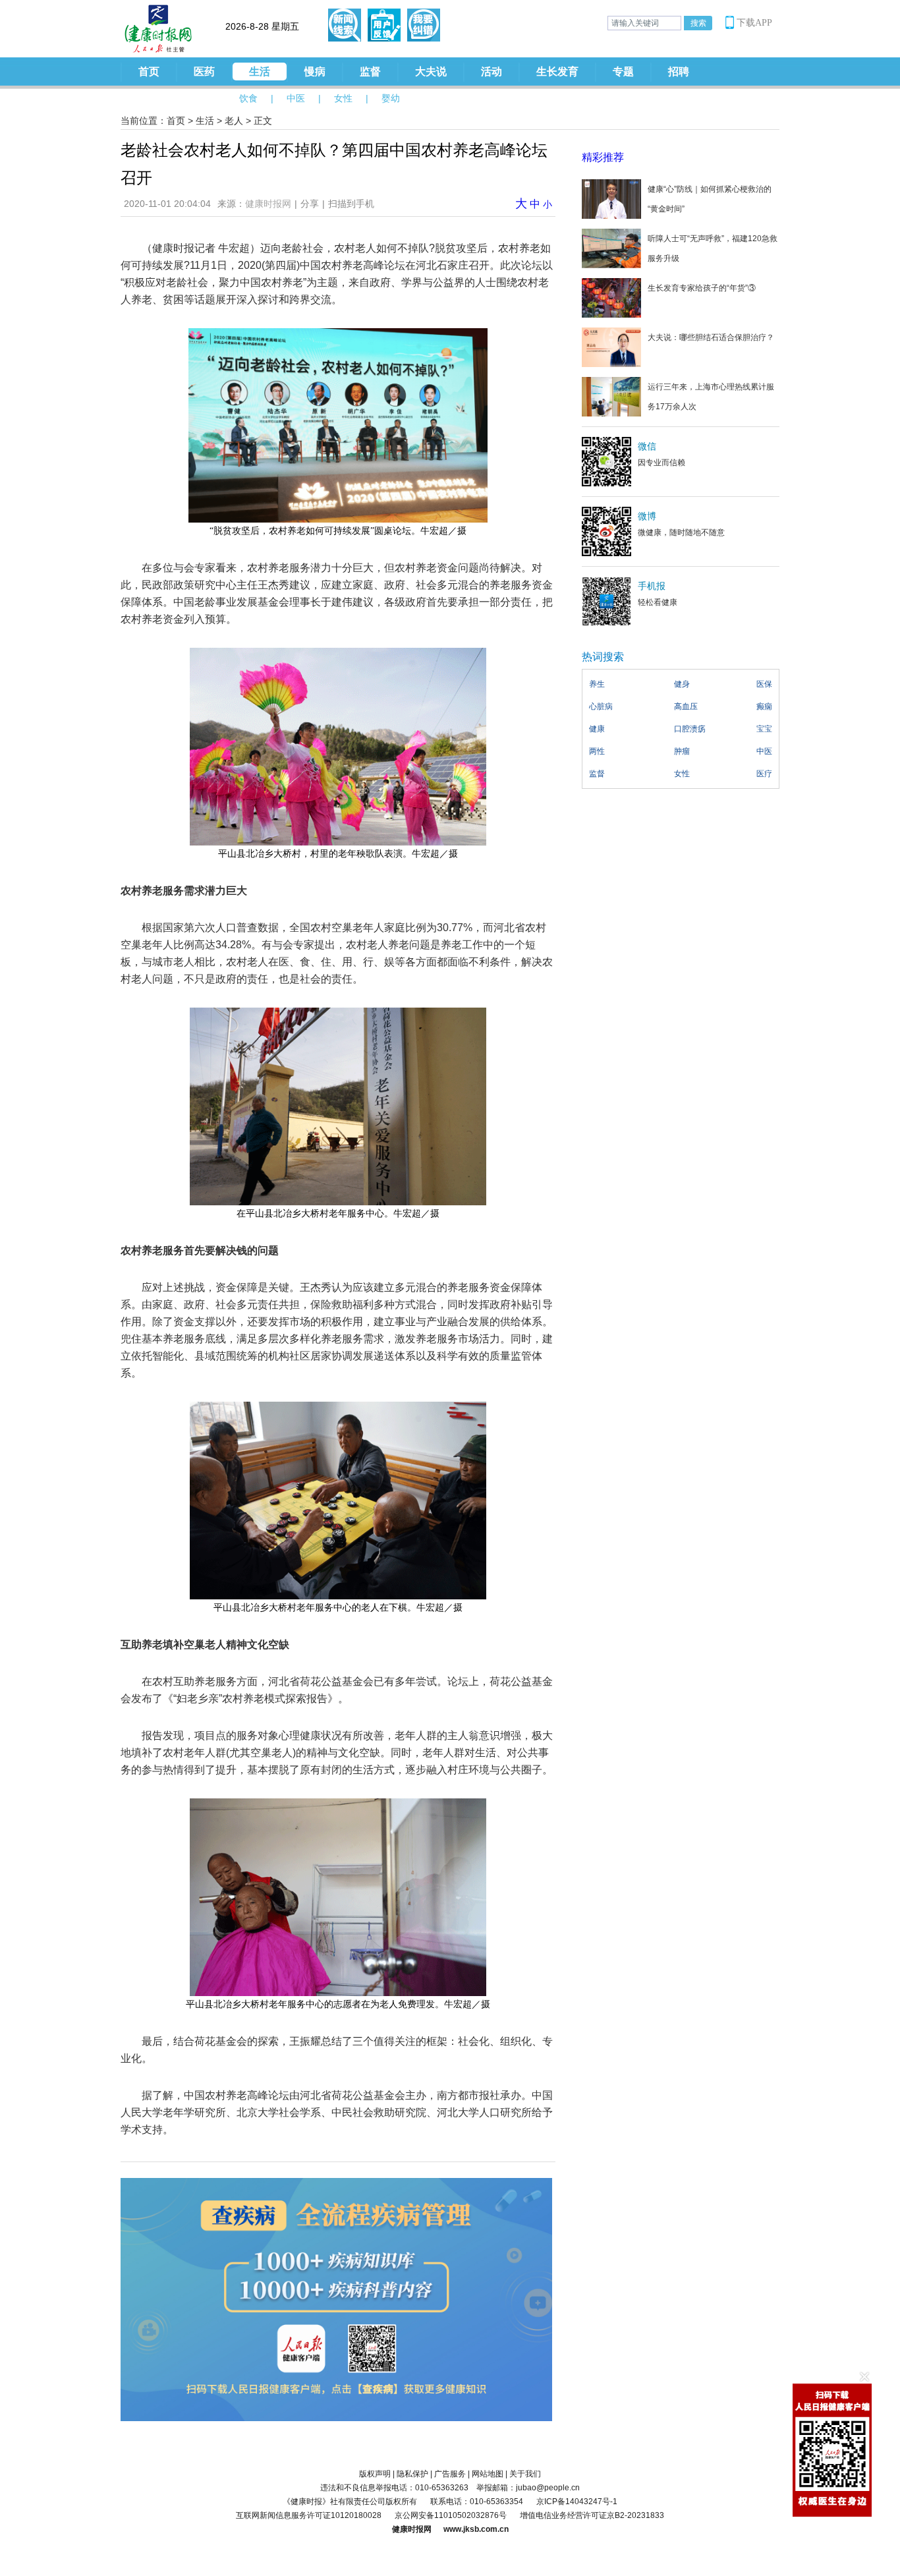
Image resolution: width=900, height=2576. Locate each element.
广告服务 (450, 2474)
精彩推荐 (603, 157)
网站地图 (488, 2474)
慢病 (315, 72)
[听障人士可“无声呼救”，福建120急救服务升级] (611, 248)
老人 (234, 121)
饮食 (248, 98)
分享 (310, 204)
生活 (260, 72)
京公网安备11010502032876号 (451, 2515)
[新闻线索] (345, 25)
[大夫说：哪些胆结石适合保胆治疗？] (611, 347)
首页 (149, 72)
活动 (492, 72)
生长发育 (557, 72)
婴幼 (391, 98)
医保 (764, 684)
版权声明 (375, 2474)
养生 (597, 684)
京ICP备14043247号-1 (577, 2502)
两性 (597, 751)
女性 (343, 98)
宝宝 (764, 729)
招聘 (679, 72)
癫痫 (764, 706)
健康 (597, 729)
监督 (370, 72)
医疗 (764, 774)
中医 (296, 98)
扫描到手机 (351, 204)
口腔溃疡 (690, 729)
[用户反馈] (384, 25)
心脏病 (601, 706)
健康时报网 (268, 204)
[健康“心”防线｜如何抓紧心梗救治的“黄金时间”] (611, 198)
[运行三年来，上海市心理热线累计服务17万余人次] (611, 396)
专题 (623, 72)
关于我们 (525, 2474)
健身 (682, 684)
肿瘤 (682, 751)
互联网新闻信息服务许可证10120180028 (309, 2515)
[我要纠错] (424, 25)
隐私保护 (412, 2474)
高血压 (686, 706)
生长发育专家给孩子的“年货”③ (702, 288)
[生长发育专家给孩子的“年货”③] (611, 297)
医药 (204, 72)
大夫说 (431, 72)
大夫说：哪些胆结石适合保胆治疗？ (711, 337)
